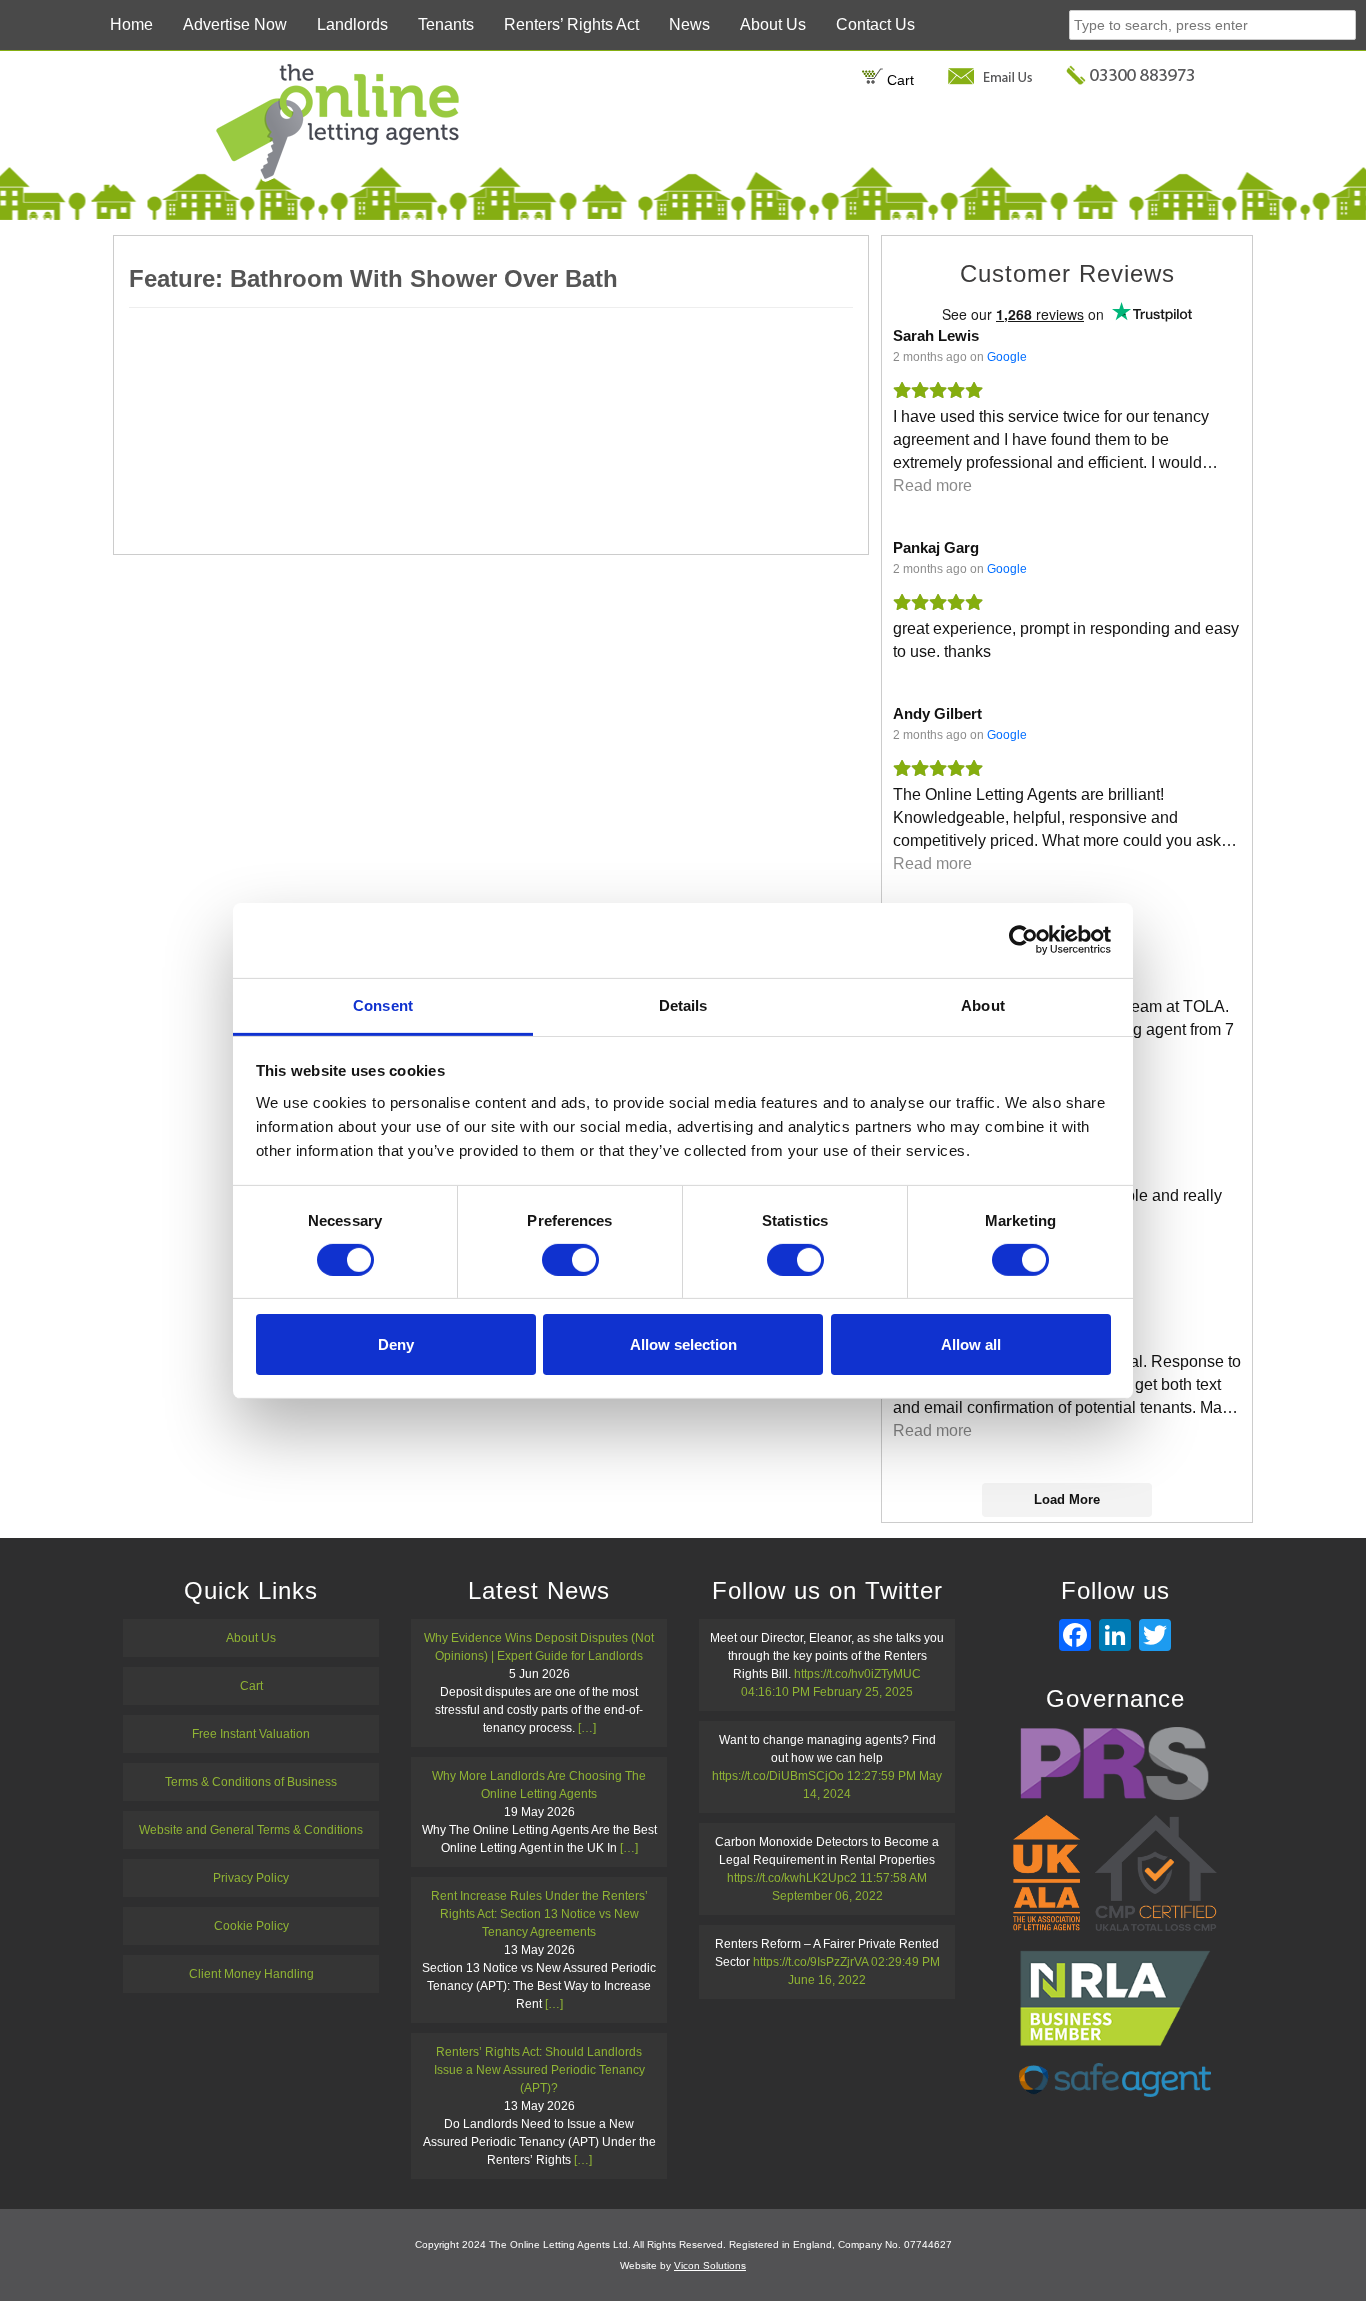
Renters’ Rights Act (571, 24)
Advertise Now (235, 24)
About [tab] (983, 1004)
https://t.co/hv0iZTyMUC (857, 1674)
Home (131, 24)
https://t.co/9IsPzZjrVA (810, 1962)
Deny (396, 1344)
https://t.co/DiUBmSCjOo (778, 1776)
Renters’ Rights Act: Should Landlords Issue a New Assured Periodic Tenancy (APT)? (539, 2070)
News (689, 24)
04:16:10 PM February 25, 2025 (827, 1692)
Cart (898, 80)
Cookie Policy (251, 1926)
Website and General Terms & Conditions (251, 1830)
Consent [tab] (383, 1004)
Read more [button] (932, 485)
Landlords (352, 24)
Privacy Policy (251, 1878)
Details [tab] (683, 1004)
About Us (773, 24)
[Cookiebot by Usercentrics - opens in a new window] (1023, 940)
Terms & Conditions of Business (251, 1782)
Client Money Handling (251, 1974)
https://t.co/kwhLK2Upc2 (792, 1878)
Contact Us (875, 24)
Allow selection (683, 1344)
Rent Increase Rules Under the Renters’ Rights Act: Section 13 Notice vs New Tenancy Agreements (539, 1914)
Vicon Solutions (710, 2265)
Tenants (446, 24)
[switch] (570, 1260)
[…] (587, 1728)
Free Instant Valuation (251, 1734)
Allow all (971, 1344)
